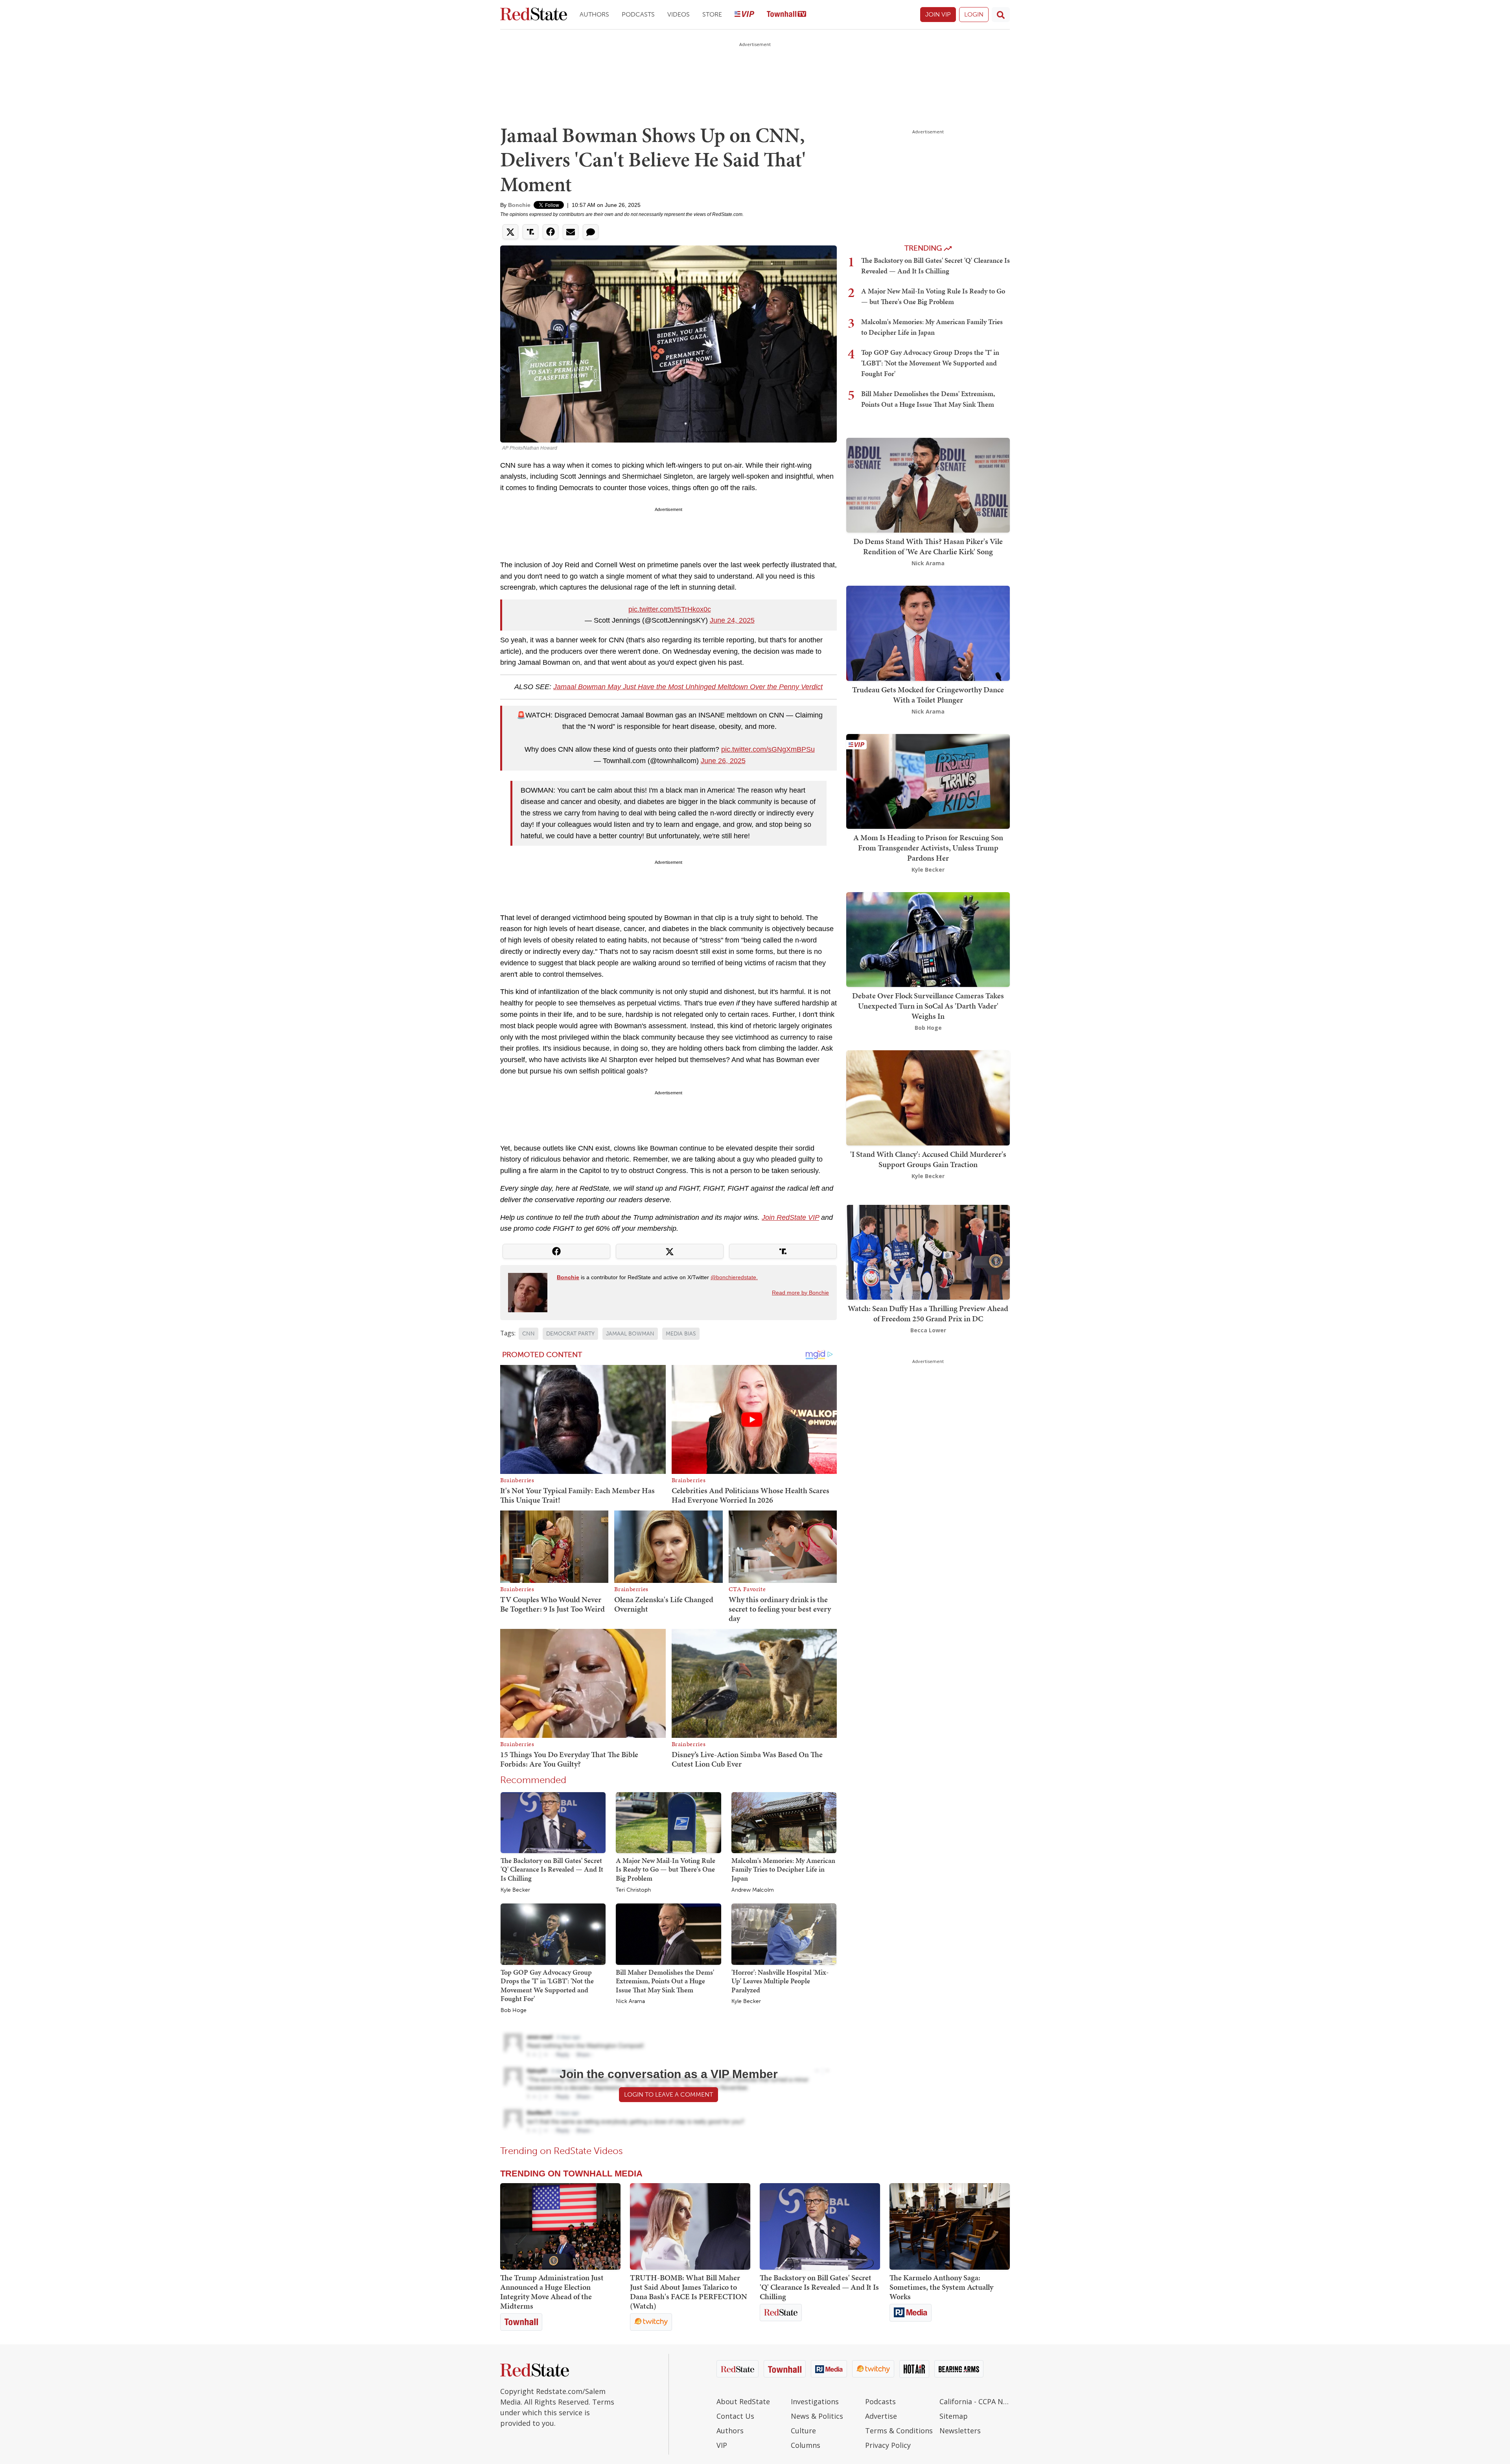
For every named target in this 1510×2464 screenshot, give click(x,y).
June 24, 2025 (732, 620)
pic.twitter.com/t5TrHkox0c (670, 609)
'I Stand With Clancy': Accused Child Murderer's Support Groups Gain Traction (928, 1159)
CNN (528, 1334)
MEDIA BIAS (681, 1334)
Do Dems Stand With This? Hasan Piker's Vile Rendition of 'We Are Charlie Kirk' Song (928, 546)
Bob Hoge (514, 2010)
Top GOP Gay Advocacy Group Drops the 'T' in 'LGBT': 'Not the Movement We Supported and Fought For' (547, 1985)
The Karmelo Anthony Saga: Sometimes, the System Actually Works (941, 2287)
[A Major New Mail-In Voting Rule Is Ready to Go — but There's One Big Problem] (668, 1822)
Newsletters (960, 2431)
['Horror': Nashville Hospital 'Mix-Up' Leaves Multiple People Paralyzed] (784, 1934)
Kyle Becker (515, 1890)
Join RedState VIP (790, 1217)
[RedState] (534, 15)
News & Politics (817, 2416)
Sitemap (954, 2416)
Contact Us (735, 2416)
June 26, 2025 (723, 761)
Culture (803, 2431)
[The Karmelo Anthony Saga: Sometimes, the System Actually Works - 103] (950, 2226)
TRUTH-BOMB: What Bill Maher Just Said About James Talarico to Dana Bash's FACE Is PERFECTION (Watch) (689, 2292)
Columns (806, 2445)
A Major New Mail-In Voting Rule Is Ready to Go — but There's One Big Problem (666, 1869)
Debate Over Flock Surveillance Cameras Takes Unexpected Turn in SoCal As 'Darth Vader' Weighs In (928, 1006)
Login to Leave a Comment (668, 2094)
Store (712, 14)
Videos (679, 14)
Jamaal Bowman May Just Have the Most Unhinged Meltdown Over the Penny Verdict (688, 687)
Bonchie (519, 205)
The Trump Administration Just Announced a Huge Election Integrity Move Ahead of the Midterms (552, 2292)
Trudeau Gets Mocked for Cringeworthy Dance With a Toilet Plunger (928, 695)
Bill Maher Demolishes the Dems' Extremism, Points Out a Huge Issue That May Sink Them (665, 1981)
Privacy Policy (888, 2445)
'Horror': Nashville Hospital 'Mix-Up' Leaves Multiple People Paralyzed (780, 1981)
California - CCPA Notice (975, 2401)
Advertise (881, 2416)
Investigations (815, 2401)
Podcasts (638, 14)
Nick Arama (630, 2001)
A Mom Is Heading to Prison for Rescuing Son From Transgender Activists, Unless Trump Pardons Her (928, 848)
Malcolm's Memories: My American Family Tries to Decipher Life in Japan (783, 1869)
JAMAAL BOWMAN (630, 1334)
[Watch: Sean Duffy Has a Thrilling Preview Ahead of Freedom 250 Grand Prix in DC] (928, 1251)
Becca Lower (928, 1330)
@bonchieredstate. (734, 1277)
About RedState (743, 2401)
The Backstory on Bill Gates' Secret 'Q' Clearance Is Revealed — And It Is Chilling (552, 1869)
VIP (722, 2445)
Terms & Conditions (899, 2431)
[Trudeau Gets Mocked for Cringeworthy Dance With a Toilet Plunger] (928, 633)
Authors (594, 14)
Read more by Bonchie (800, 1293)
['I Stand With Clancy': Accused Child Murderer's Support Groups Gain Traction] (928, 1097)
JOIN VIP (938, 14)
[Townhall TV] (786, 15)
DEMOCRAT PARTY (570, 1334)
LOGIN (974, 14)
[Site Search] (1001, 15)
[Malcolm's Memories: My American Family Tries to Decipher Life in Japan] (784, 1822)
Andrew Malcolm (753, 1890)
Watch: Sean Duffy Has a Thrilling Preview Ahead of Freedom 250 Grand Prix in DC (928, 1313)
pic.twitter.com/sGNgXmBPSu (768, 749)
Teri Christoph (633, 1890)
